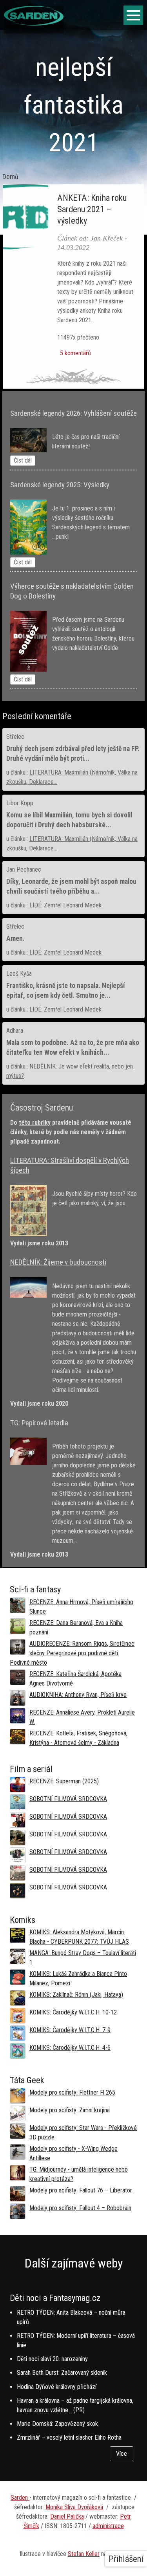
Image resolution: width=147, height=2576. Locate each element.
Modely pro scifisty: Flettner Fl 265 (72, 2092)
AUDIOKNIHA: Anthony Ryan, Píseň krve (78, 1695)
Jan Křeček (107, 238)
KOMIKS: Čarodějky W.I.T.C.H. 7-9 (70, 2030)
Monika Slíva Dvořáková (74, 2507)
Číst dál (23, 460)
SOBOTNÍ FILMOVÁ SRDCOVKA (68, 1799)
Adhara (15, 1031)
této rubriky (35, 1123)
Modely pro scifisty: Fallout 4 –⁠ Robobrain (80, 2208)
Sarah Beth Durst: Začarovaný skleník (62, 2373)
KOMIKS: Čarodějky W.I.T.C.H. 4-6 (70, 2048)
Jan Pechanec (24, 869)
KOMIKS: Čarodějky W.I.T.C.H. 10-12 (73, 2012)
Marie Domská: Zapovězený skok (57, 2424)
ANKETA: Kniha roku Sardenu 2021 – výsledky (92, 209)
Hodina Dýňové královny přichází (57, 2387)
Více (122, 2454)
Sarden (20, 2498)
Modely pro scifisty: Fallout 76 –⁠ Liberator (81, 2190)
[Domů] (34, 23)
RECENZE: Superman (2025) (64, 1781)
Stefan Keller (84, 2554)
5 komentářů (75, 353)
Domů (10, 177)
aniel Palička (69, 2516)
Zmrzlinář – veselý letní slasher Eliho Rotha (69, 2437)
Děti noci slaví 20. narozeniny (52, 2359)
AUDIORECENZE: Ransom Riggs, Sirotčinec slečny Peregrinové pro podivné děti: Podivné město (72, 1653)
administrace (108, 2526)
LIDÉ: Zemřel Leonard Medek (65, 905)
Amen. (15, 938)
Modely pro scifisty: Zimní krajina (70, 2110)
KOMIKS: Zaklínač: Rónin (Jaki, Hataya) (76, 1995)
